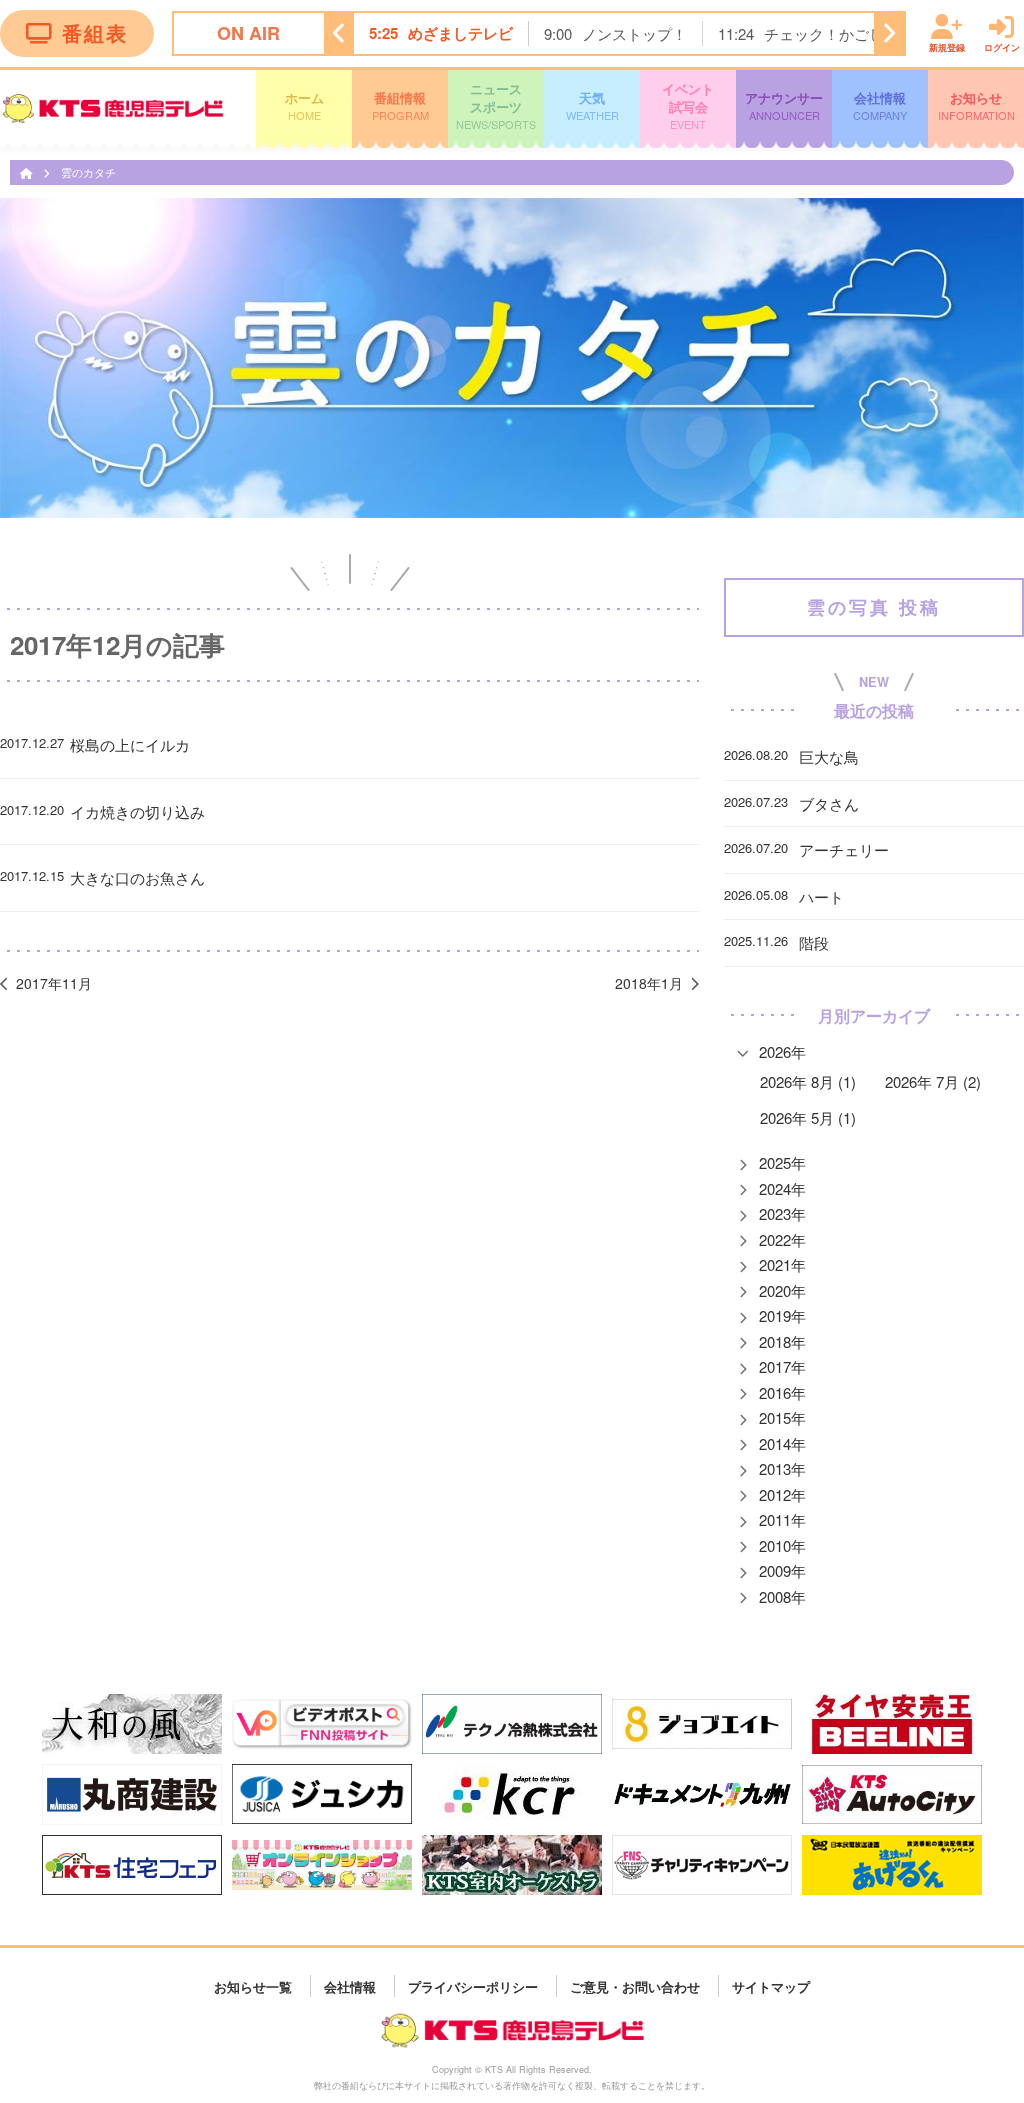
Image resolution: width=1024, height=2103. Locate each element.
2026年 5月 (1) (808, 1117)
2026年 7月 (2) (933, 1081)
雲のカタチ (88, 172)
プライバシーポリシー (473, 1985)
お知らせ (976, 105)
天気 (592, 105)
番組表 (95, 32)
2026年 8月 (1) (808, 1081)
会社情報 (880, 105)
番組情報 (400, 105)
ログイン (1002, 46)
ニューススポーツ (496, 105)
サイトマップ (771, 1985)
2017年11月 (54, 983)
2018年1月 (649, 983)
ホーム (304, 105)
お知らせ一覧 (253, 1985)
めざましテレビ (460, 33)
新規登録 (947, 46)
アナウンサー (784, 105)
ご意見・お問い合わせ (635, 1985)
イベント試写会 (688, 105)
